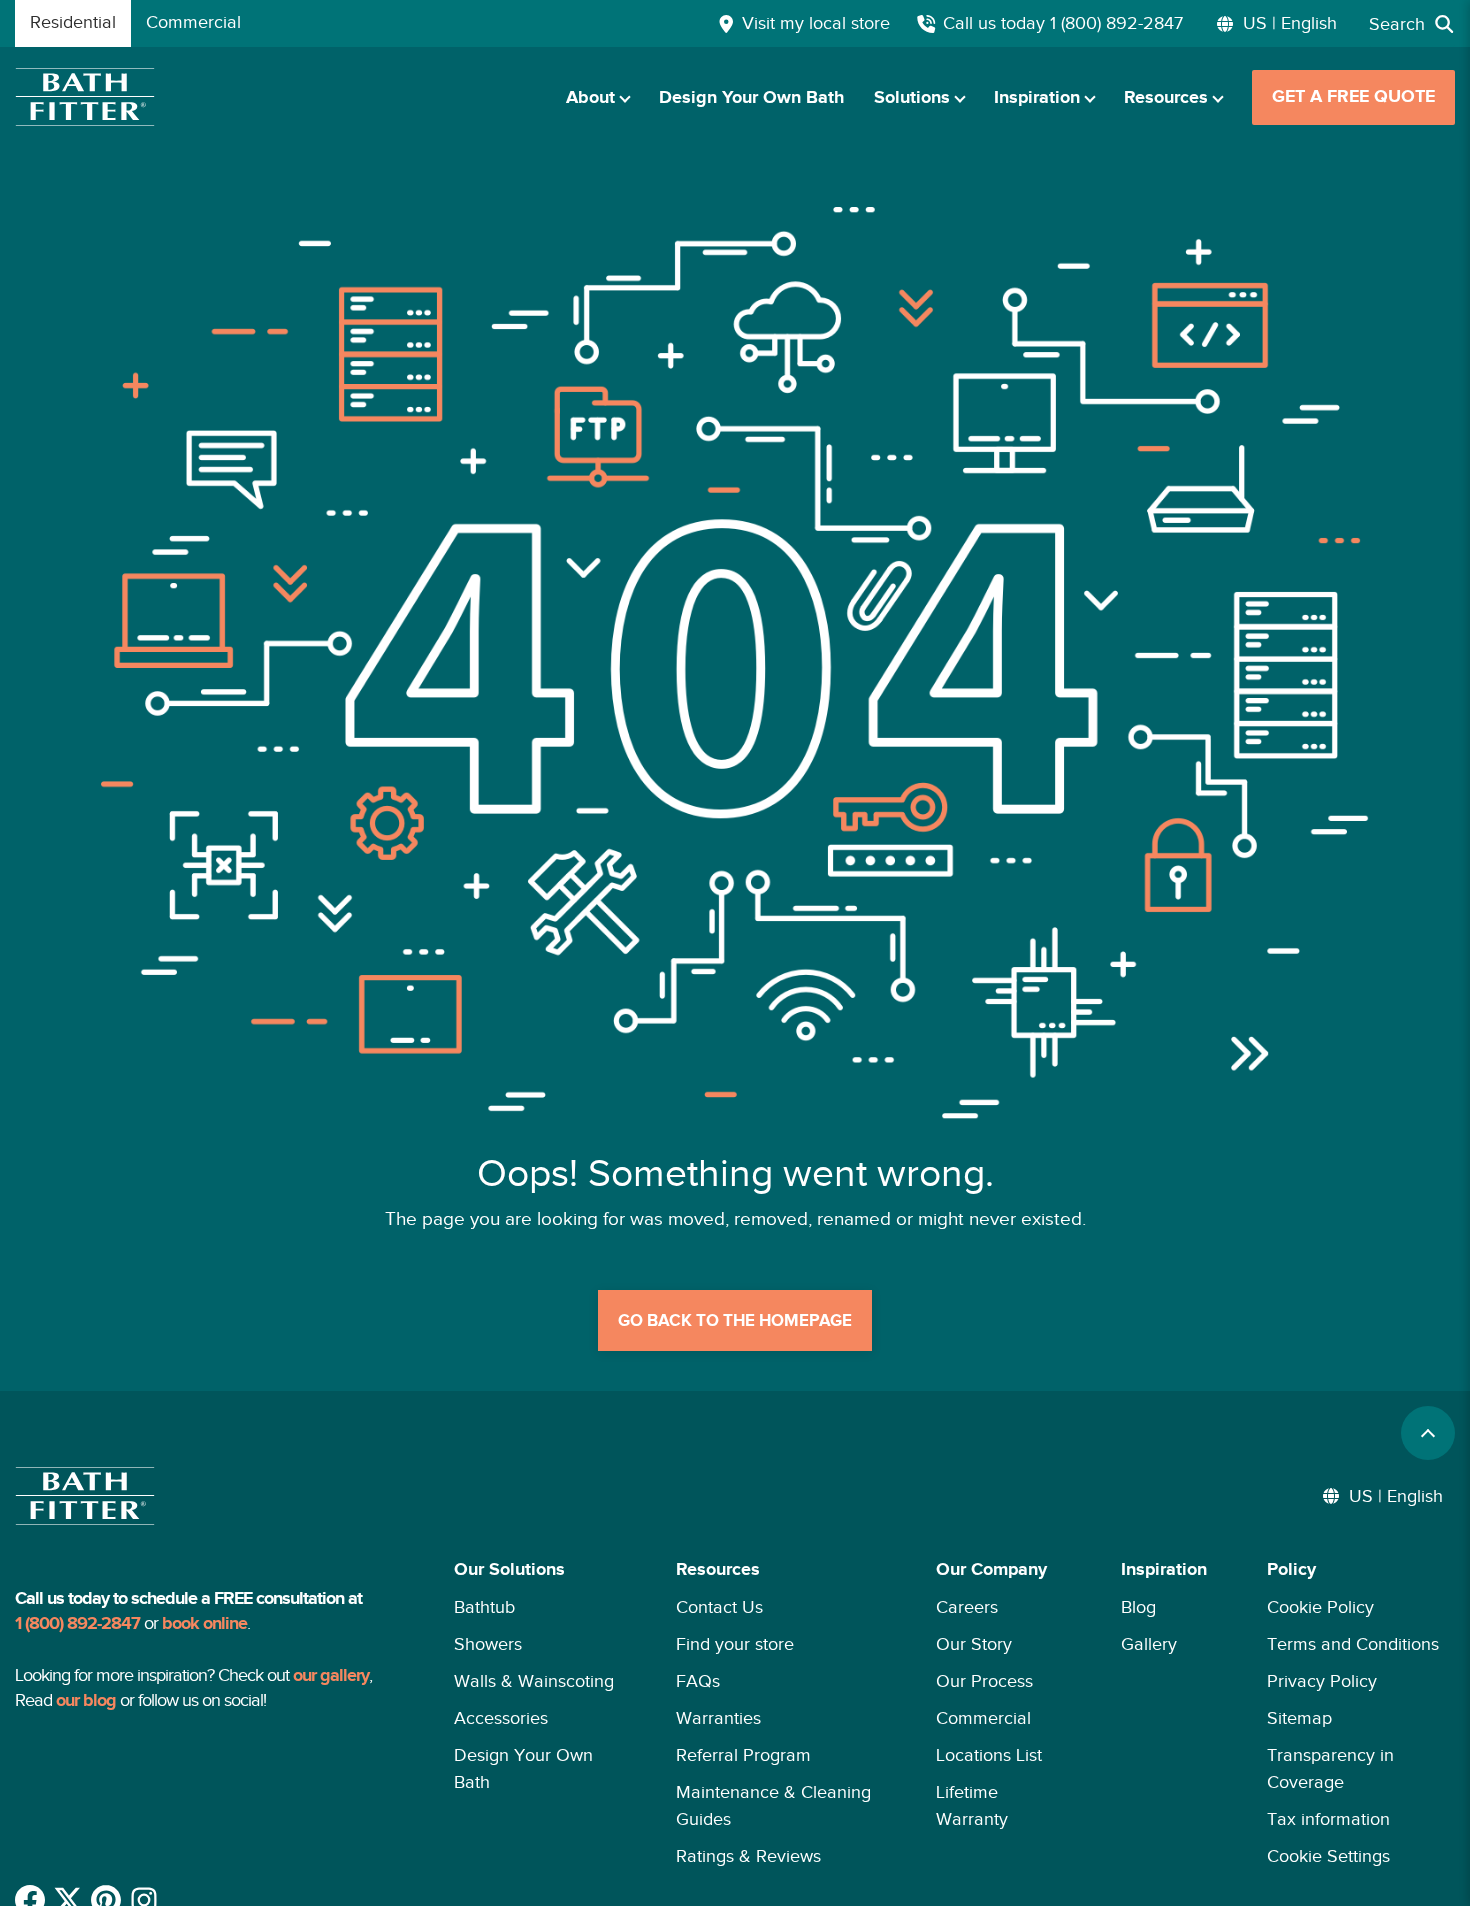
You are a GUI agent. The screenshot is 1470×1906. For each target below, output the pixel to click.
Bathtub (484, 1607)
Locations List (989, 1755)
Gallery (1149, 1644)
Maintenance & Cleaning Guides (773, 1805)
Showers (488, 1644)
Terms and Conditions (1353, 1644)
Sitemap (1299, 1718)
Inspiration (1037, 98)
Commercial (983, 1718)
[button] (535, 1713)
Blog (1138, 1607)
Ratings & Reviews (748, 1856)
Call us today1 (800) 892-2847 (1063, 23)
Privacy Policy (1322, 1681)
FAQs (698, 1681)
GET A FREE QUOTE (1353, 97)
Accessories (501, 1718)
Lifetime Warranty (972, 1805)
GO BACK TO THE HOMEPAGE (735, 1321)
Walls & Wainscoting (534, 1681)
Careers (967, 1607)
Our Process (984, 1681)
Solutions (912, 98)
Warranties (718, 1718)
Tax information (1328, 1819)
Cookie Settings (1328, 1856)
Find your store (735, 1644)
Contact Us (719, 1607)
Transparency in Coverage (1330, 1768)
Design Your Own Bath (751, 98)
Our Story (974, 1644)
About (590, 98)
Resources (1166, 98)
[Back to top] (1428, 1433)
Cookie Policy (1320, 1607)
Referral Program (743, 1755)
